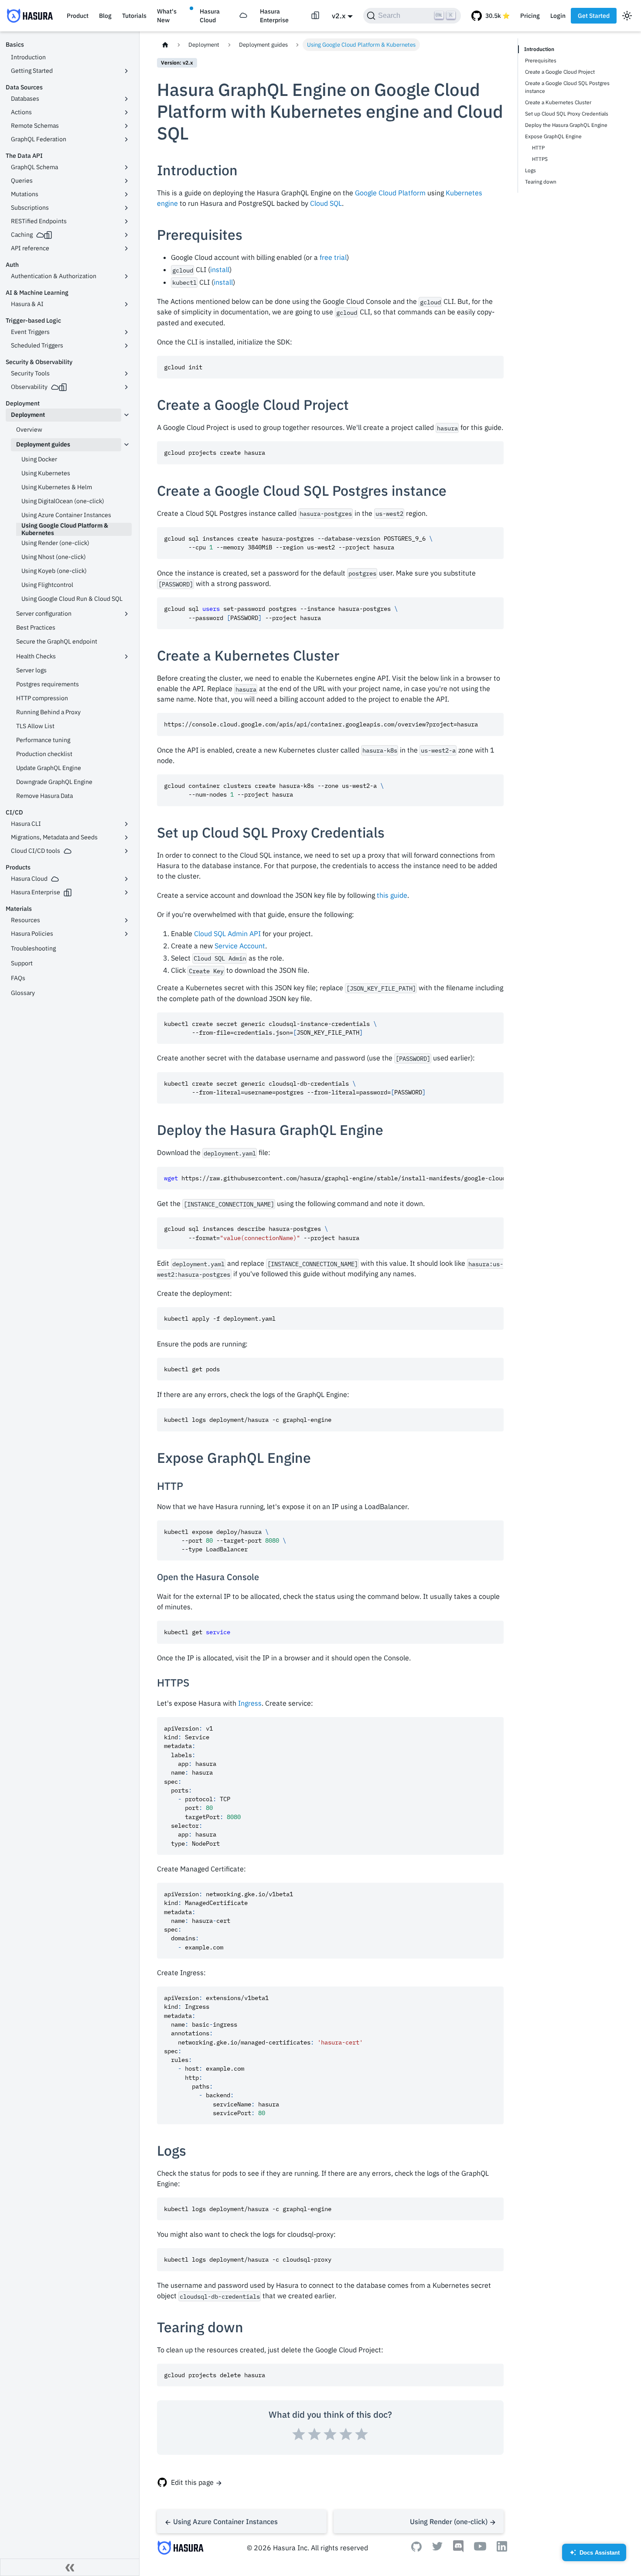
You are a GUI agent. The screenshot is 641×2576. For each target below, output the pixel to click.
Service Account (240, 946)
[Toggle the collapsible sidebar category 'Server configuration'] (126, 614)
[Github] (416, 2549)
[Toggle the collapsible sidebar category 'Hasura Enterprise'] (126, 893)
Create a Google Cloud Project (560, 72)
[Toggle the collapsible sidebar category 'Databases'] (126, 99)
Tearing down (541, 182)
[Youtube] (480, 2548)
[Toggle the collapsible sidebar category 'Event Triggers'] (126, 332)
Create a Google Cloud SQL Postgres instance (567, 87)
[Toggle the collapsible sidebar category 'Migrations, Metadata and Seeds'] (126, 838)
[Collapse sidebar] (70, 2567)
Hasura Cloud (210, 16)
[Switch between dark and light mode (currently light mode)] (627, 16)
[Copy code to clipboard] (493, 366)
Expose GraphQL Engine (553, 136)
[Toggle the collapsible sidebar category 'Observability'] (126, 387)
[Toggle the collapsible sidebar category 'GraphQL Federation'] (126, 140)
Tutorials (134, 16)
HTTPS (540, 159)
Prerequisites (541, 60)
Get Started (594, 16)
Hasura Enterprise (274, 16)
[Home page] (165, 45)
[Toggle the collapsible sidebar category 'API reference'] (126, 249)
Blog (105, 16)
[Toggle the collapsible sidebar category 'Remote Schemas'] (126, 126)
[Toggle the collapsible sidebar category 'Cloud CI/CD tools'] (126, 851)
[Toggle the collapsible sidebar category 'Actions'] (126, 112)
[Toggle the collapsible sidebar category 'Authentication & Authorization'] (126, 276)
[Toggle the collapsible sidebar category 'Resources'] (126, 920)
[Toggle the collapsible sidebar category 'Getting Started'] (126, 71)
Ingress (250, 1703)
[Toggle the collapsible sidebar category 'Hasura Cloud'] (126, 879)
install (220, 269)
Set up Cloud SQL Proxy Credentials (567, 114)
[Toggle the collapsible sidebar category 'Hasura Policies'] (126, 934)
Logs (530, 170)
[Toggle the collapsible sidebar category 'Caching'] (126, 235)
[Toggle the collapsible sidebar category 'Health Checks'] (126, 657)
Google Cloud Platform (390, 193)
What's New (167, 16)
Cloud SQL (326, 203)
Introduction (539, 49)
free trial (333, 257)
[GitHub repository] (491, 16)
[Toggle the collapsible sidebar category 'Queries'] (126, 181)
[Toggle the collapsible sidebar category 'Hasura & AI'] (126, 304)
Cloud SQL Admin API (227, 934)
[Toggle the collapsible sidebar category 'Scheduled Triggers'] (126, 346)
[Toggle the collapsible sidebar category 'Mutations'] (126, 194)
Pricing (530, 16)
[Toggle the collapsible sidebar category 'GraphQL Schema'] (126, 167)
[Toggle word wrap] (477, 1178)
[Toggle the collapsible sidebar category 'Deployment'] (126, 415)
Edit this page (192, 2482)
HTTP (538, 148)
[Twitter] (437, 2548)
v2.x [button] (339, 16)
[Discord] (458, 2550)
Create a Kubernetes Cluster (558, 102)
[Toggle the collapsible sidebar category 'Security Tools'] (126, 374)
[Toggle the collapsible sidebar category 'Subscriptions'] (126, 208)
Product (78, 16)
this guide (392, 895)
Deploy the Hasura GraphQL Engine (566, 125)
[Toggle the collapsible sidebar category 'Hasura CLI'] (126, 824)
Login (558, 16)
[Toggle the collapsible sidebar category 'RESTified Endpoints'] (126, 221)
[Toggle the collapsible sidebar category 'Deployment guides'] (126, 445)
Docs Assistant (595, 2555)
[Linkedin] (502, 2549)
